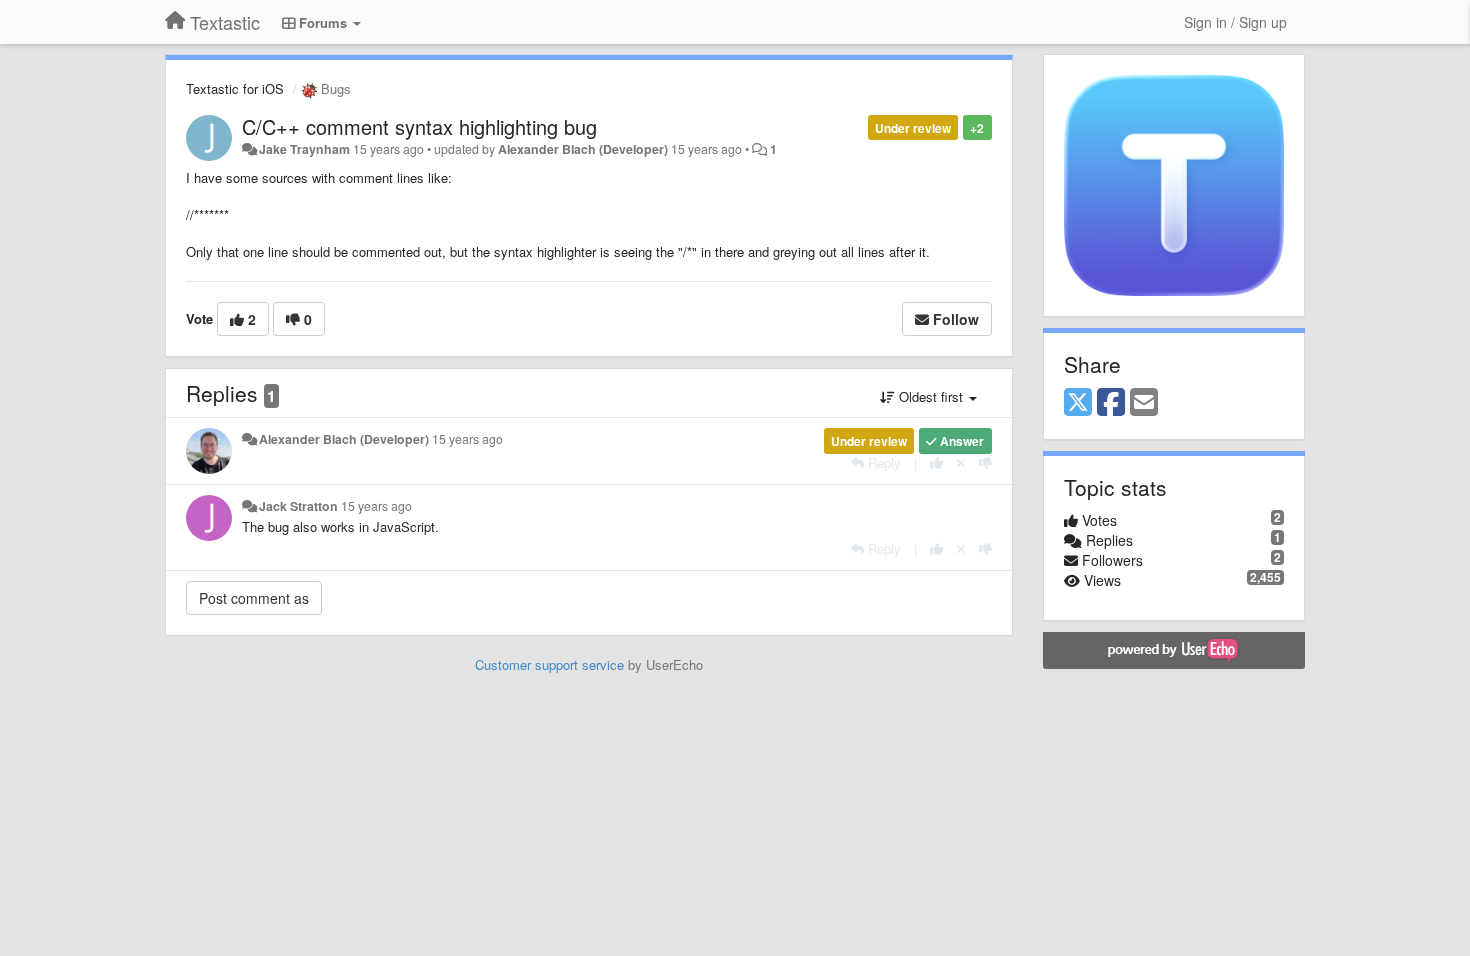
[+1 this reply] (936, 462)
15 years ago (467, 439)
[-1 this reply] (985, 462)
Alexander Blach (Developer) (583, 149)
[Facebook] (1111, 403)
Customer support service (549, 664)
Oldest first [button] (931, 396)
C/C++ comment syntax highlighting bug (419, 126)
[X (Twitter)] (1078, 403)
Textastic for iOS (235, 88)
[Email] (1144, 403)
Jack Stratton (298, 506)
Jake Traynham (304, 149)
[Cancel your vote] (961, 462)
